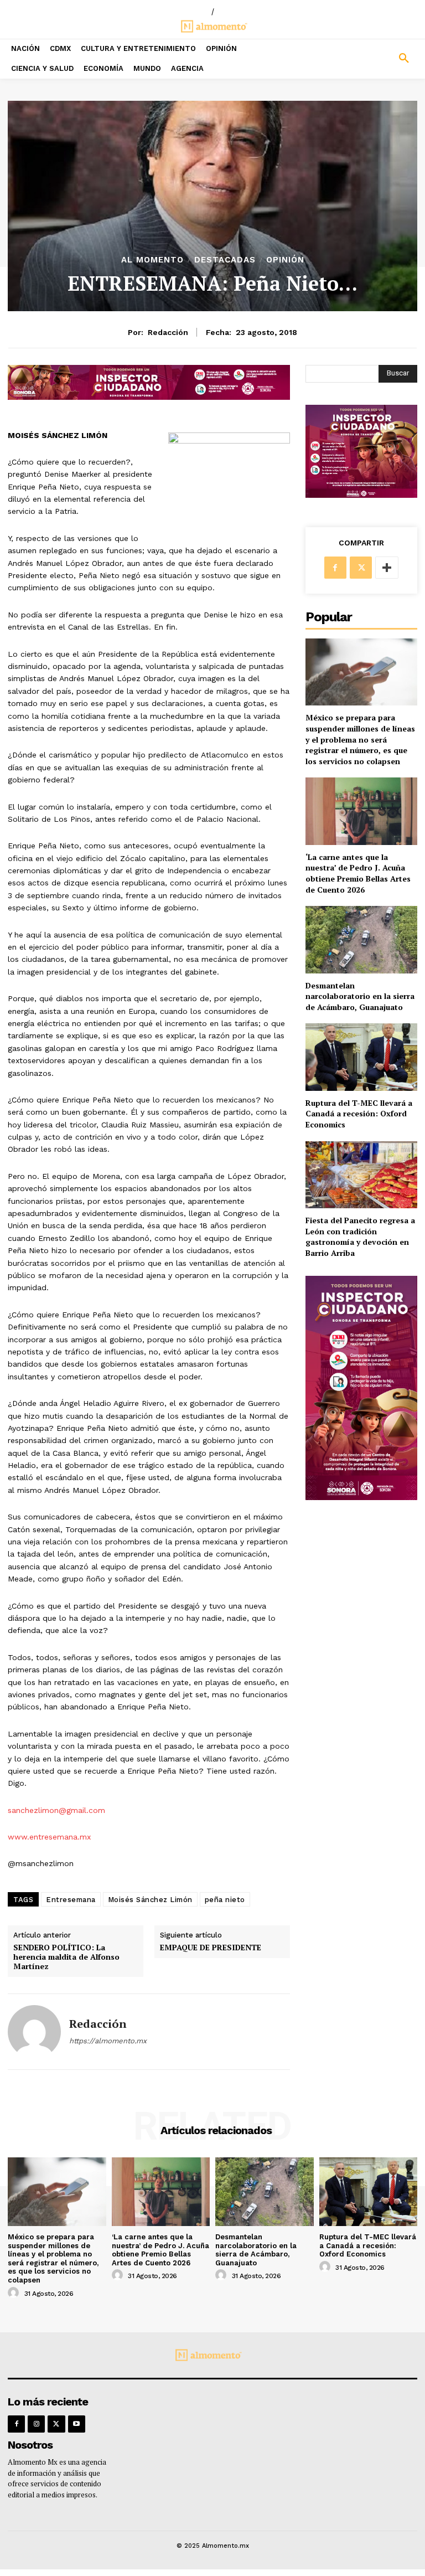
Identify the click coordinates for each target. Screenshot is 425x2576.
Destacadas (225, 260)
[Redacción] (34, 2032)
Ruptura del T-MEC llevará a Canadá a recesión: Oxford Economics (359, 1114)
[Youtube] (77, 2424)
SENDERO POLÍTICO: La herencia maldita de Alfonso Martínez (66, 1957)
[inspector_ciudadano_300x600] (361, 1497)
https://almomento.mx (108, 2041)
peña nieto (225, 1900)
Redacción (168, 332)
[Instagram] (36, 2424)
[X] (361, 568)
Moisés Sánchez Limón (150, 1900)
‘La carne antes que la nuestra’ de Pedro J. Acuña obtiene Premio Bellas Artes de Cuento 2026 (358, 873)
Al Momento (152, 260)
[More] (387, 568)
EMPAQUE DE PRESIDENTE (211, 1948)
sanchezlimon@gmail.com (56, 1810)
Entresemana (71, 1900)
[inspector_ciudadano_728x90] (149, 397)
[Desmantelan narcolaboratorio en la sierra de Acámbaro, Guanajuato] (361, 939)
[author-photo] (15, 2293)
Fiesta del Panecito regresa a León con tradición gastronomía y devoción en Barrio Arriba (360, 1237)
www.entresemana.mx (49, 1837)
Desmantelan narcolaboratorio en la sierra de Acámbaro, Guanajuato (360, 996)
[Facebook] (335, 568)
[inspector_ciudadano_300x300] (361, 495)
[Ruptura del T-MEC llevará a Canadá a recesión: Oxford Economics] (361, 1057)
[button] (372, 59)
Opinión (285, 260)
